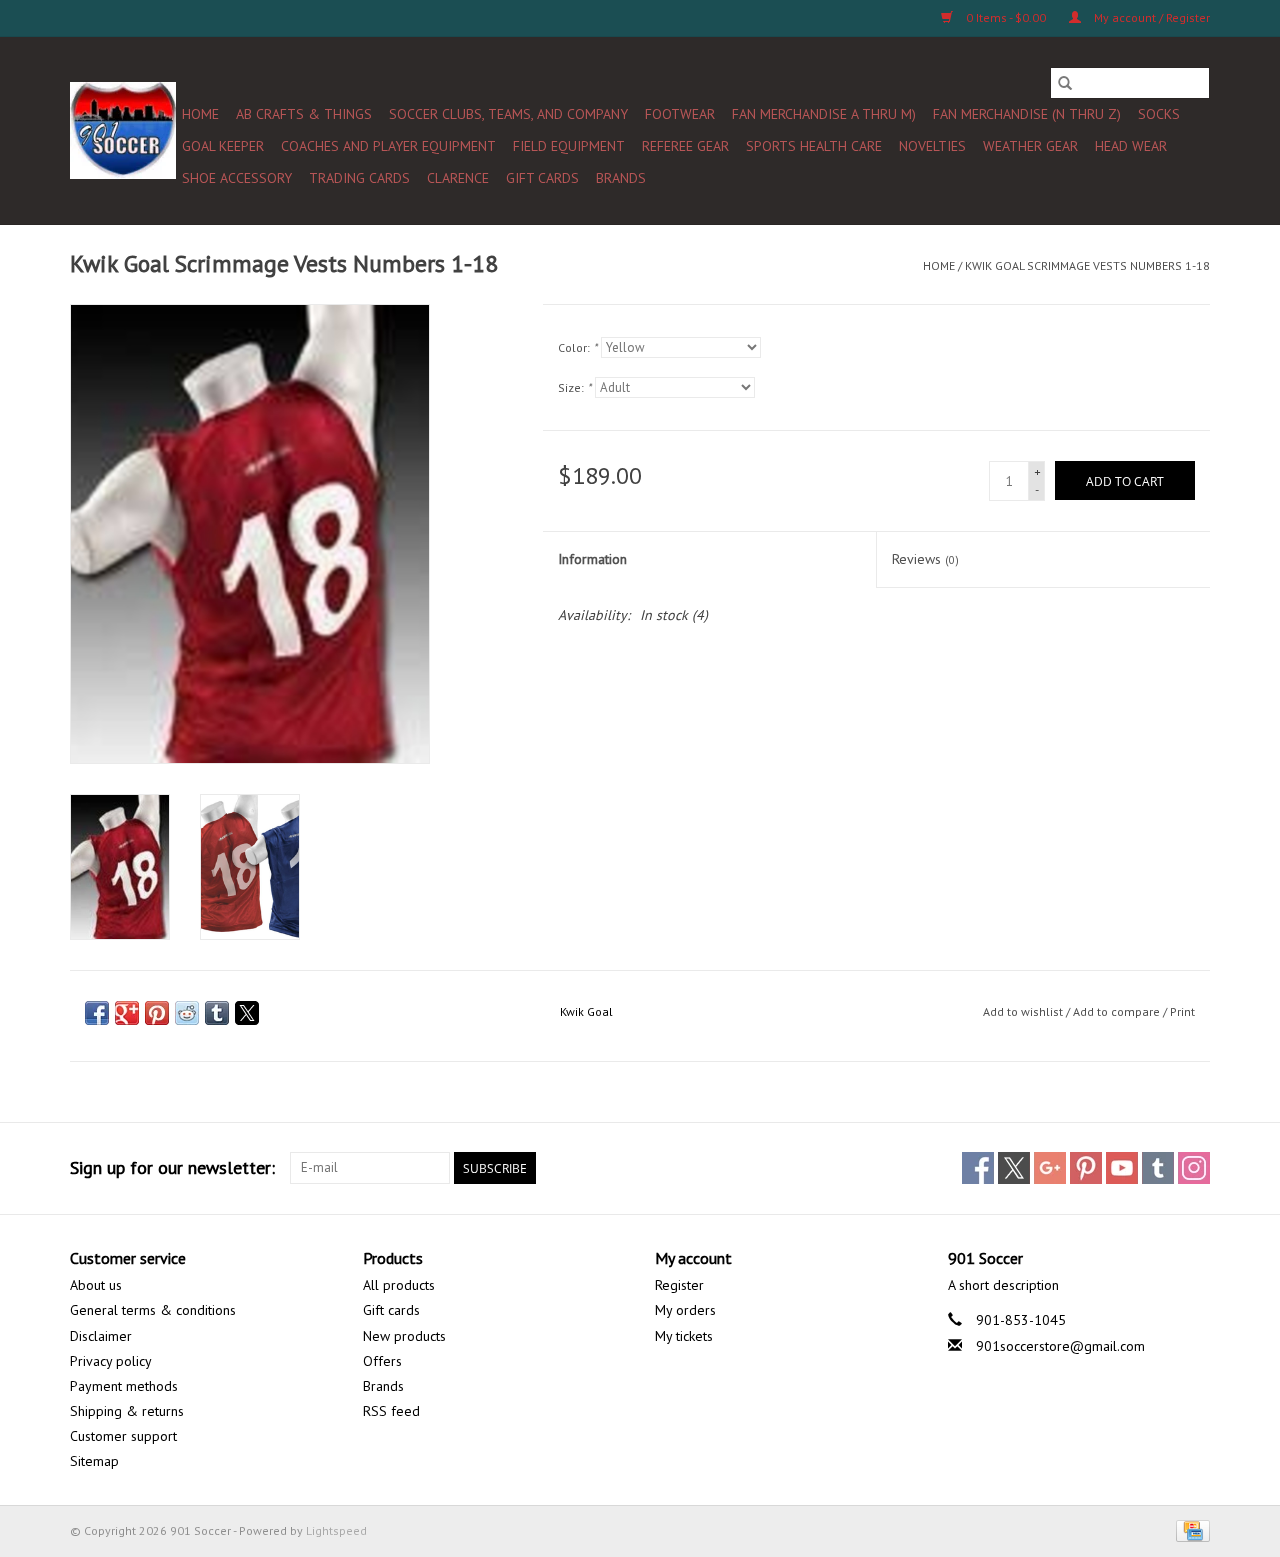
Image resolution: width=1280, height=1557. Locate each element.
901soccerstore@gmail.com (1060, 1346)
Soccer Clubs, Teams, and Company (508, 114)
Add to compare (1118, 1011)
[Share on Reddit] (187, 1013)
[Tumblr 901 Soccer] (1158, 1168)
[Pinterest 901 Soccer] (1086, 1168)
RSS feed (391, 1411)
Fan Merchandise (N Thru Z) (1027, 114)
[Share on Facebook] (97, 1013)
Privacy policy (111, 1361)
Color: (577, 347)
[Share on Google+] (127, 1013)
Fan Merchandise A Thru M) (824, 114)
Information (592, 559)
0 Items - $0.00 (1006, 17)
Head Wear (1131, 146)
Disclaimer (101, 1336)
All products (399, 1285)
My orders (685, 1310)
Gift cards (542, 178)
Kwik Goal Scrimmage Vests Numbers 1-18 (1087, 265)
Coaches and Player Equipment (388, 146)
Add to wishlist (1024, 1011)
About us (96, 1285)
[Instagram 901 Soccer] (1194, 1168)
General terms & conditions (153, 1310)
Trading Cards (359, 178)
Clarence (458, 178)
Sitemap (94, 1461)
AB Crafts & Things (304, 114)
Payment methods (124, 1386)
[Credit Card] (1189, 1529)
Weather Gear (1030, 146)
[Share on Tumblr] (217, 1013)
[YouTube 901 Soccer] (1122, 1168)
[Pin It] (157, 1013)
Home (200, 114)
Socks (1159, 114)
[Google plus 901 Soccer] (1050, 1168)
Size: (574, 387)
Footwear (680, 114)
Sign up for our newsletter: (172, 1167)
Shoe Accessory (237, 178)
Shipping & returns (127, 1411)
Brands (621, 178)
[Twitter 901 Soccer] (1014, 1168)
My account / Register (1150, 17)
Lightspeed (336, 1530)
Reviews (925, 559)
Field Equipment (569, 146)
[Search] (1065, 83)
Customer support (123, 1436)
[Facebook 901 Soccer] (978, 1168)
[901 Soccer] (123, 130)
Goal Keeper (223, 146)
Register (679, 1285)
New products (404, 1336)
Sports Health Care (814, 146)
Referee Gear (685, 146)
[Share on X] (247, 1013)
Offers (382, 1361)
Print (1182, 1011)
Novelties (932, 146)
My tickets (684, 1336)
